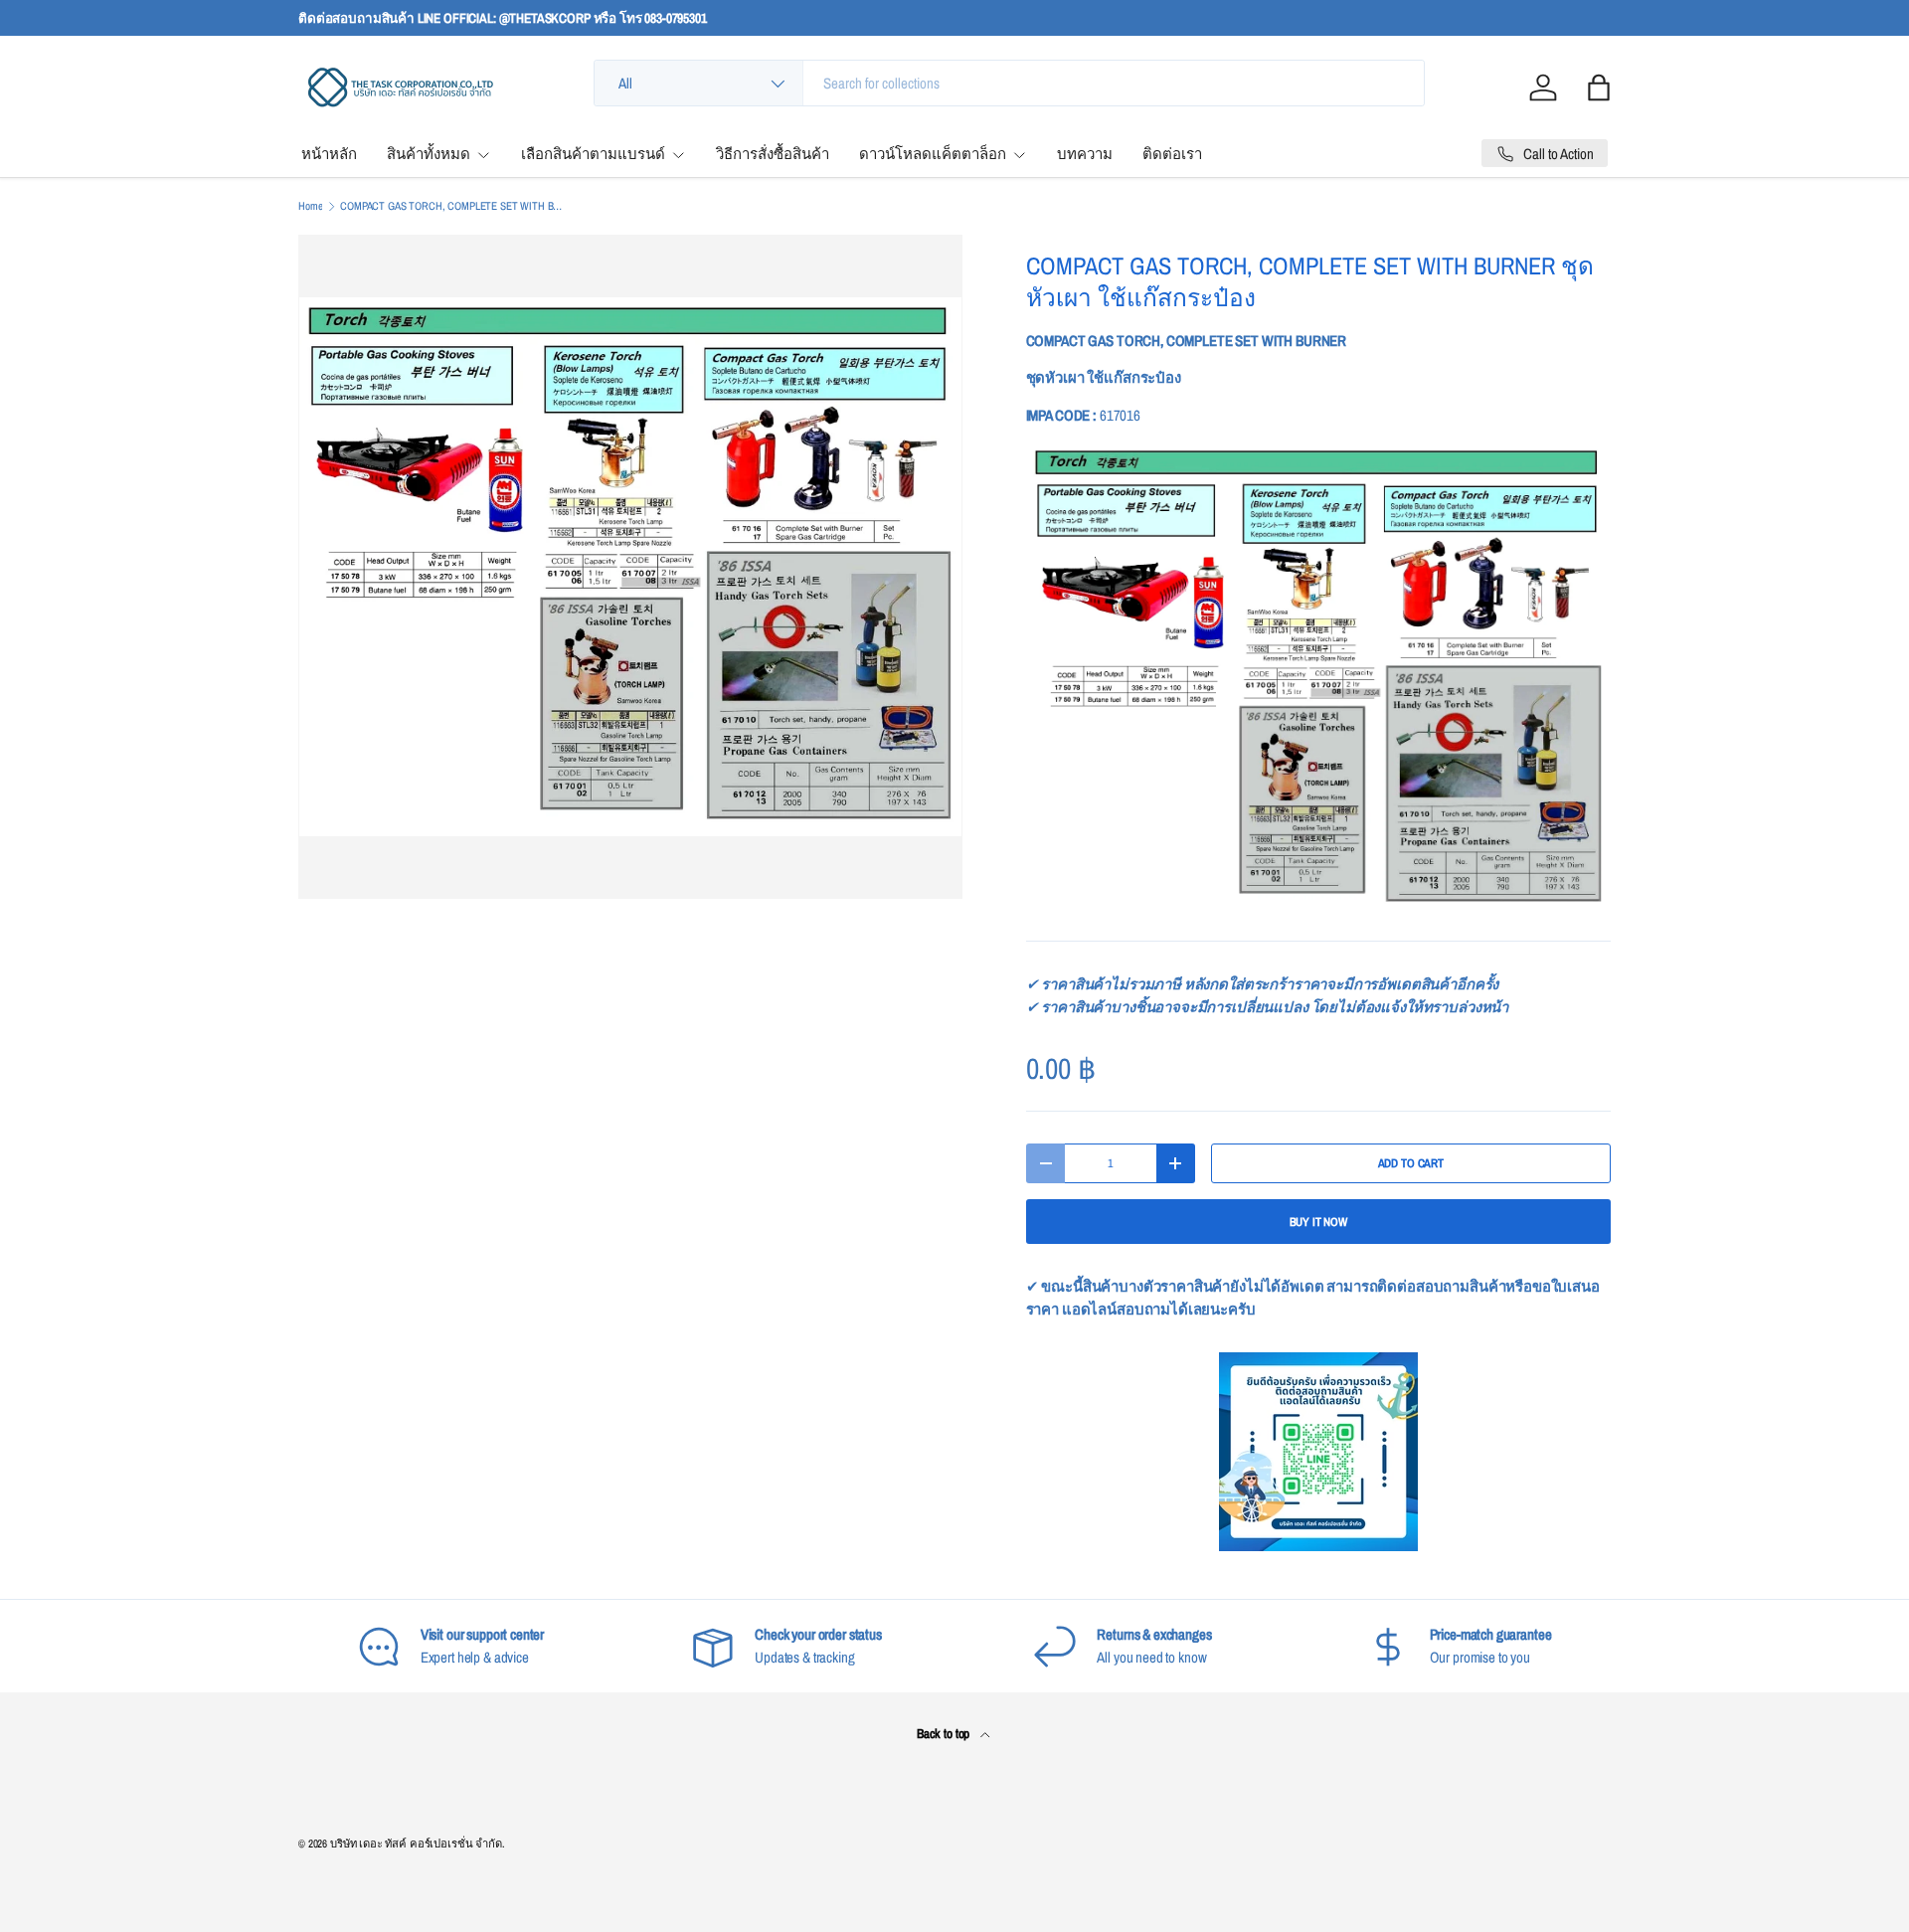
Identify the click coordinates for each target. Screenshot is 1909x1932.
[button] (1599, 88)
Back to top (945, 1733)
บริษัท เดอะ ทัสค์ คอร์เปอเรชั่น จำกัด (416, 1844)
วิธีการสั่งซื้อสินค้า (773, 154)
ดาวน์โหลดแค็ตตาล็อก (933, 154)
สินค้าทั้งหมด (429, 154)
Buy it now (1319, 1222)
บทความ (1085, 154)
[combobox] (1009, 83)
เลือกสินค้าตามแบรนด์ (593, 154)
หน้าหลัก (329, 154)
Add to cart (1411, 1163)
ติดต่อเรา (1172, 154)
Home (310, 206)
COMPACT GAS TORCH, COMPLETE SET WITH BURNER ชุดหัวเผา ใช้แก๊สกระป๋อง (452, 206)
